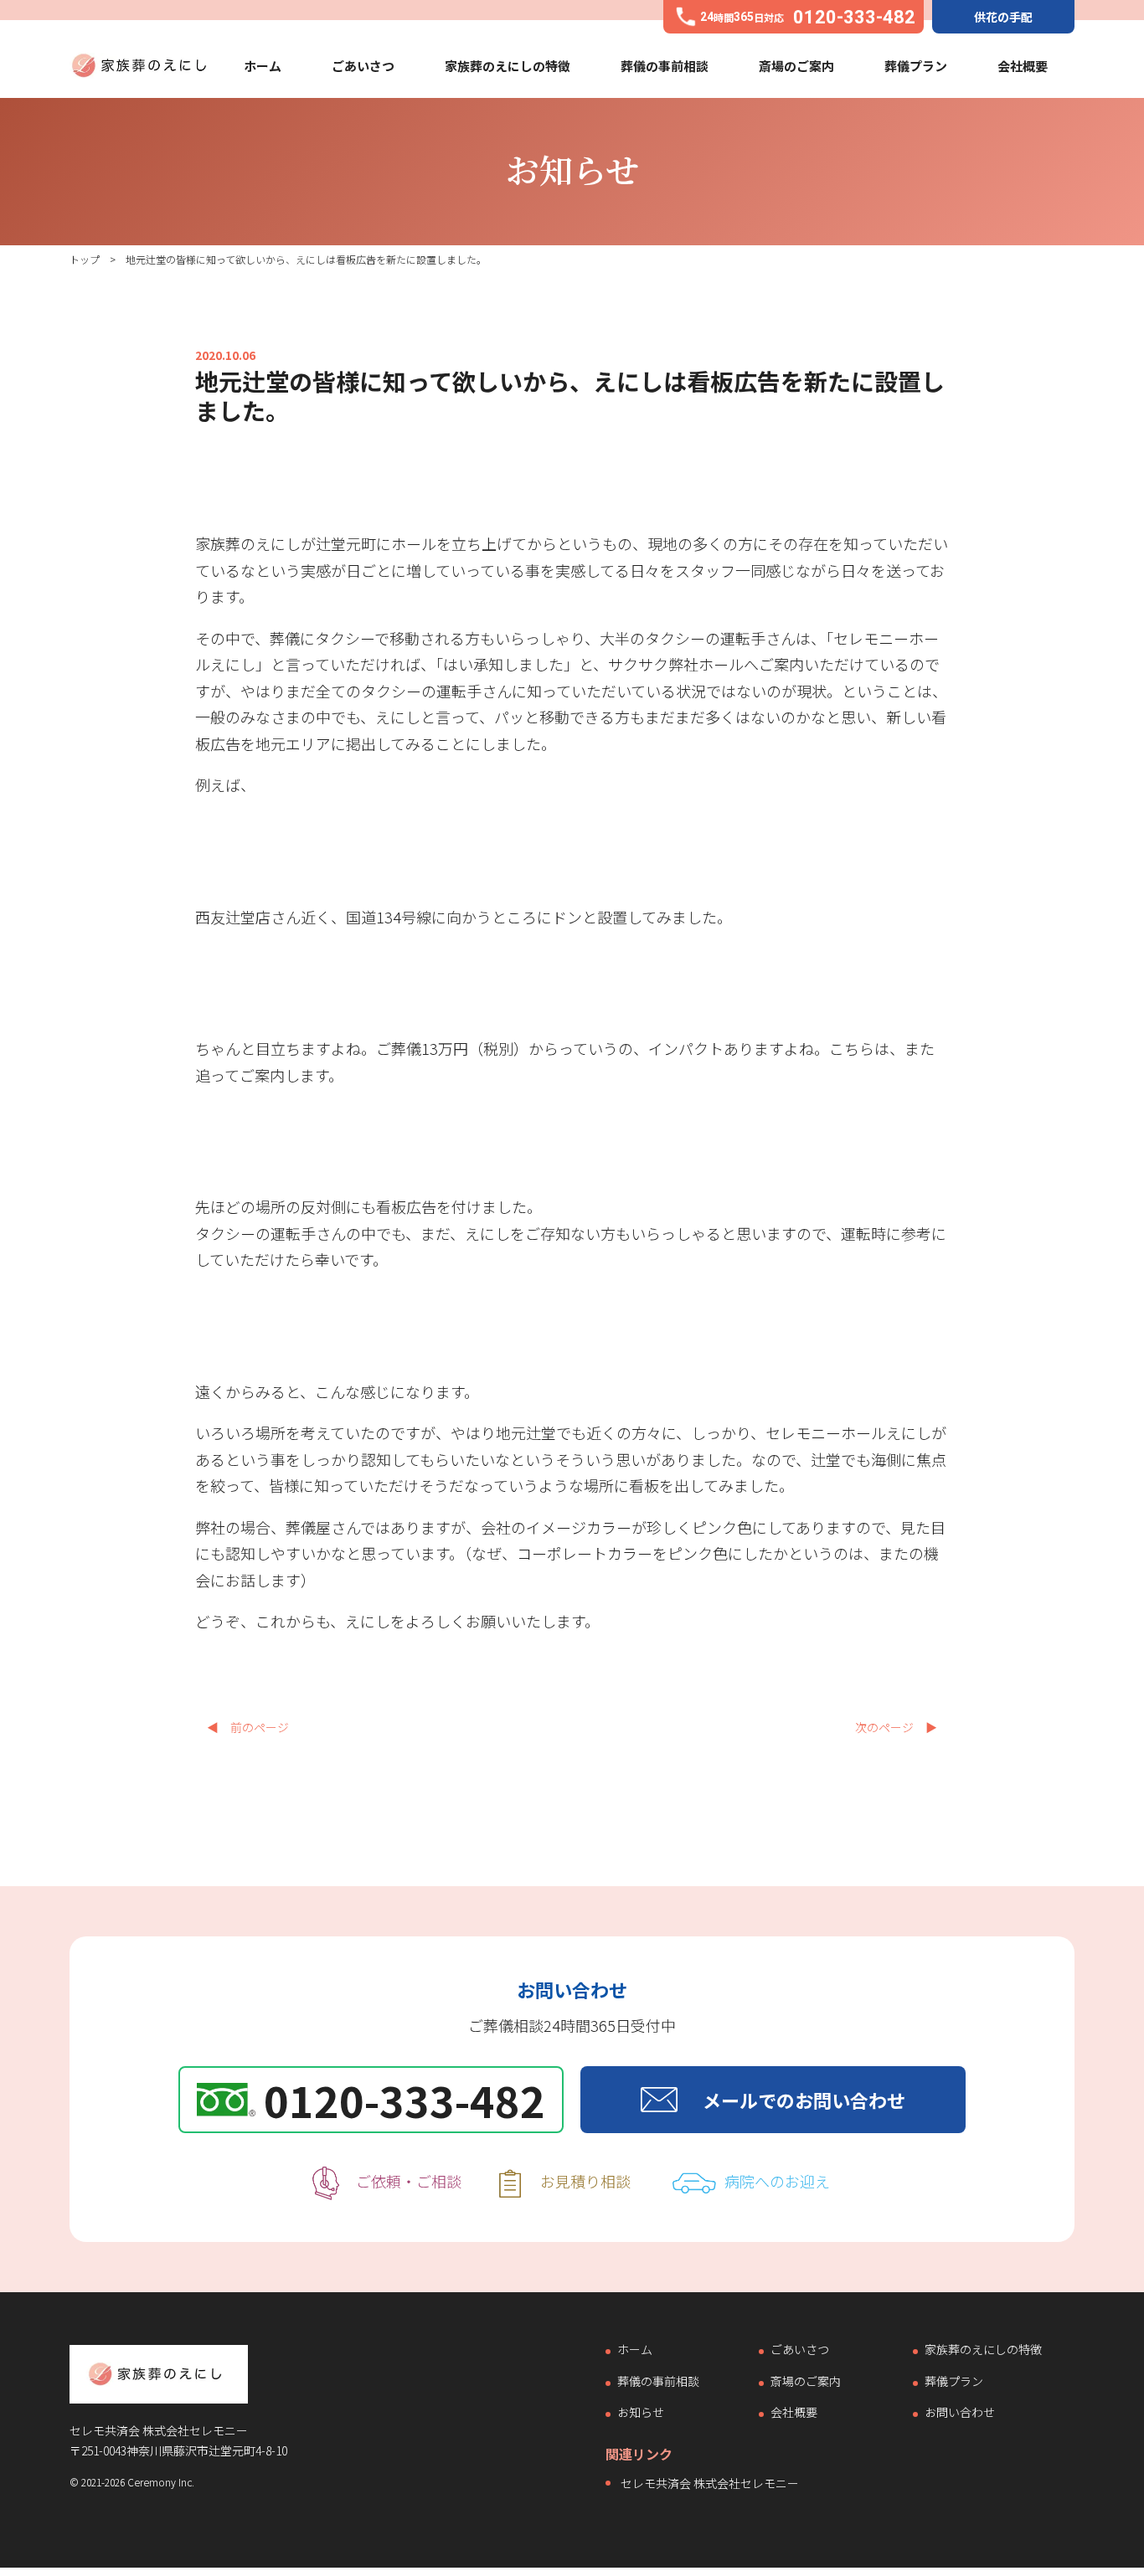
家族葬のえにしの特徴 (508, 66)
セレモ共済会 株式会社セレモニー (710, 2483)
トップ (85, 259)
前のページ (248, 1727)
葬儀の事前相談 (665, 66)
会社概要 (1023, 66)
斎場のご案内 (796, 66)
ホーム (263, 66)
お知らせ (641, 2413)
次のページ (896, 1727)
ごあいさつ (363, 66)
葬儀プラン (916, 66)
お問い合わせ (960, 2413)
